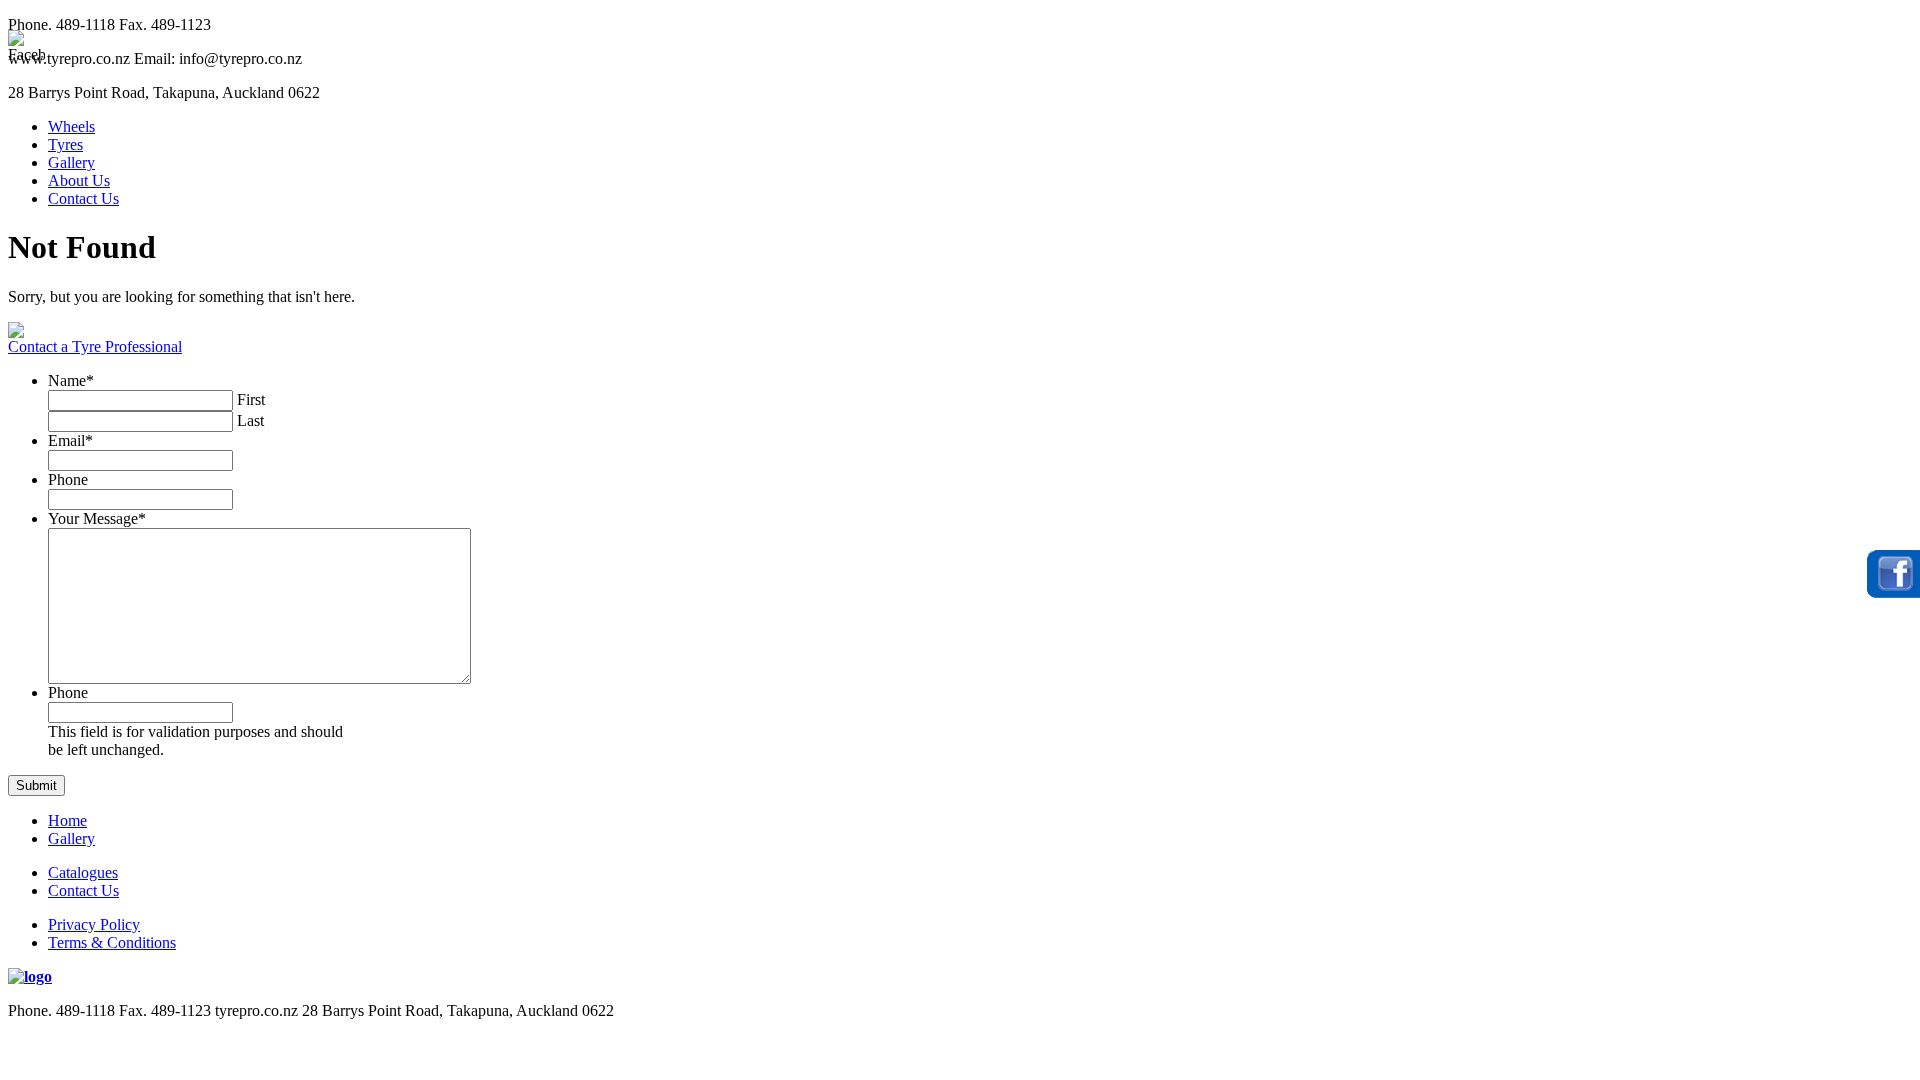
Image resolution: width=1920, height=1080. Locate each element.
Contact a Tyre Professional (95, 346)
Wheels (71, 126)
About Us (79, 180)
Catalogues (83, 872)
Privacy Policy (94, 924)
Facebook (1893, 574)
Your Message (97, 518)
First (251, 399)
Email (70, 440)
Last (250, 420)
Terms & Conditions (112, 942)
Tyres (65, 144)
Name (71, 380)
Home (67, 820)
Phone (68, 479)
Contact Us (83, 198)
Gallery (71, 162)
